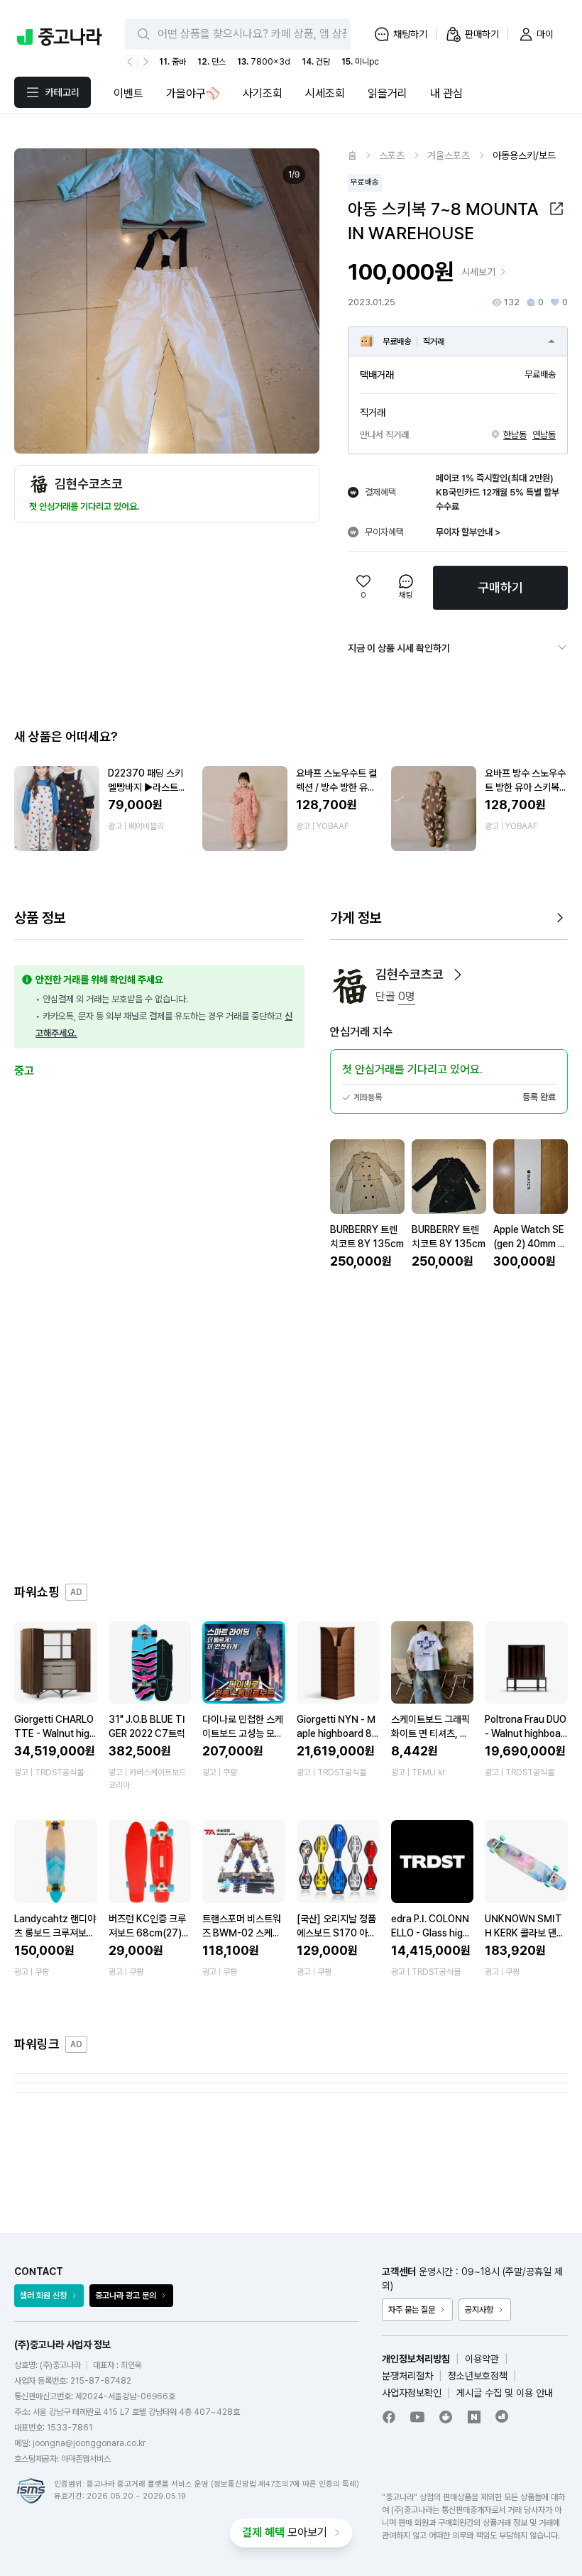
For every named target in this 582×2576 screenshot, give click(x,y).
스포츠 (392, 155)
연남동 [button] (544, 435)
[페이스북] (389, 2417)
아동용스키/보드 (524, 155)
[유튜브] (417, 2417)
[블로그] (474, 2417)
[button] (556, 209)
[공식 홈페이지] (503, 2416)
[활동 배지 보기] (458, 975)
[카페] (446, 2417)
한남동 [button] (515, 435)
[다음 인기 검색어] (144, 62)
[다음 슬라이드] (293, 301)
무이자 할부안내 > (468, 532)
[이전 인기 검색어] (131, 62)
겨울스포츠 (449, 155)
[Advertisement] (291, 1427)
